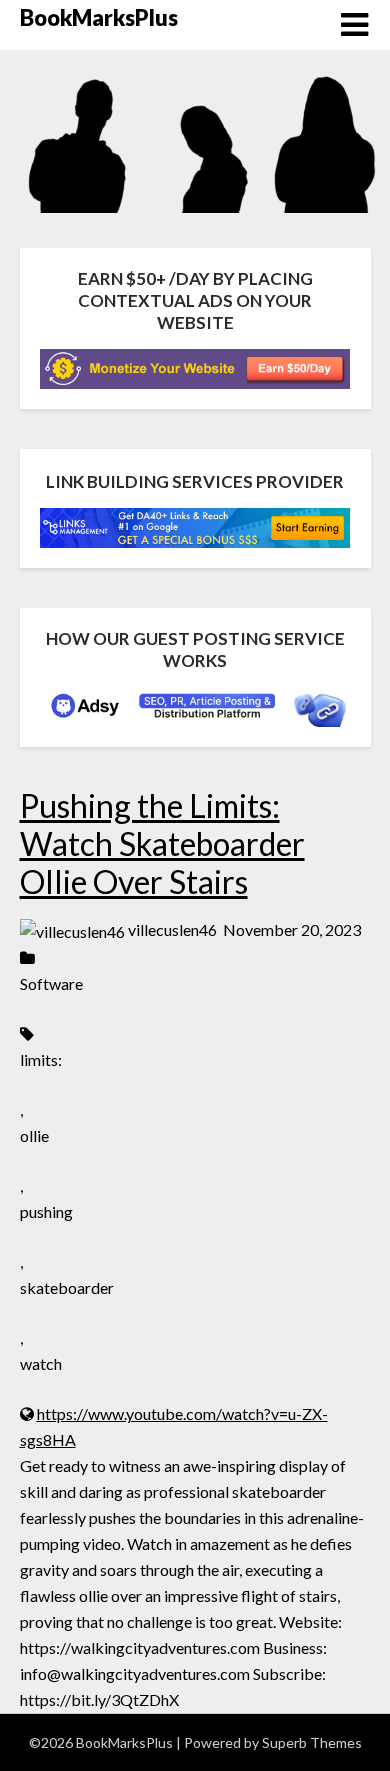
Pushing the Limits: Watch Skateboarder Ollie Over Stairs (162, 844)
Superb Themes (312, 1742)
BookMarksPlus (99, 17)
